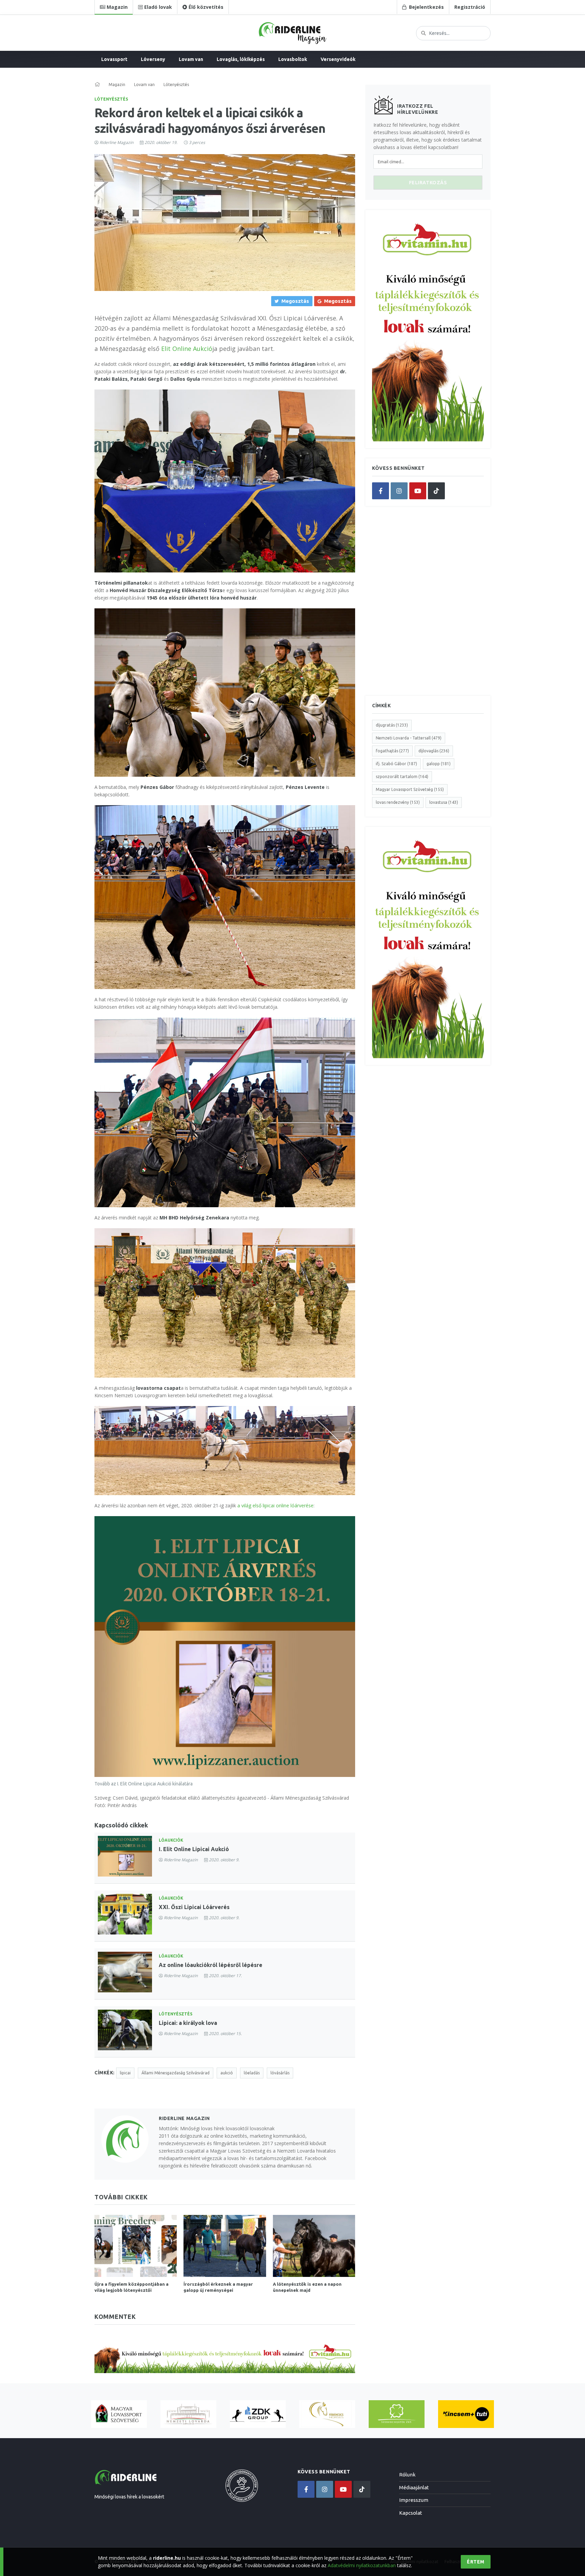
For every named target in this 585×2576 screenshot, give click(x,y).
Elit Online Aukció (187, 349)
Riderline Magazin (116, 142)
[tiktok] (436, 491)
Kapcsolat (411, 2513)
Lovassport (114, 59)
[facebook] (381, 491)
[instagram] (399, 491)
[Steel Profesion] (258, 2414)
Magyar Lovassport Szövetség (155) (410, 789)
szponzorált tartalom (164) (402, 777)
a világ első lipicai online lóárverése (275, 1505)
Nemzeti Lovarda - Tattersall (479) (409, 738)
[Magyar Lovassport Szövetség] (119, 2414)
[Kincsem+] (466, 2414)
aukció (227, 2073)
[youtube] (418, 491)
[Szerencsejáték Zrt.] (397, 2414)
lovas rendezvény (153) (398, 802)
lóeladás (252, 2073)
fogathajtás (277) (392, 751)
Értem (476, 2562)
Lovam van (191, 59)
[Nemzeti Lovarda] (188, 2414)
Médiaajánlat (414, 2487)
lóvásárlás (280, 2073)
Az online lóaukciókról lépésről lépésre (211, 1965)
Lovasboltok (293, 59)
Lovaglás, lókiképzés (241, 59)
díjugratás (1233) (392, 725)
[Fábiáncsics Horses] (327, 2414)
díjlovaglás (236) (434, 751)
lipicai (125, 2073)
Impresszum (414, 2500)
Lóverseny (153, 59)
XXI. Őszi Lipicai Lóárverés (194, 1907)
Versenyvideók (338, 59)
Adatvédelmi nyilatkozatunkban (362, 2565)
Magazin (117, 85)
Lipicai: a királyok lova (188, 2023)
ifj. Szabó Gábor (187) (396, 764)
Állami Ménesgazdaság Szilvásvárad (176, 2073)
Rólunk (407, 2475)
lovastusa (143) (444, 802)
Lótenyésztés (111, 99)
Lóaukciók (171, 1840)
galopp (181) (439, 764)
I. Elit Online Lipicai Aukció (194, 1849)
